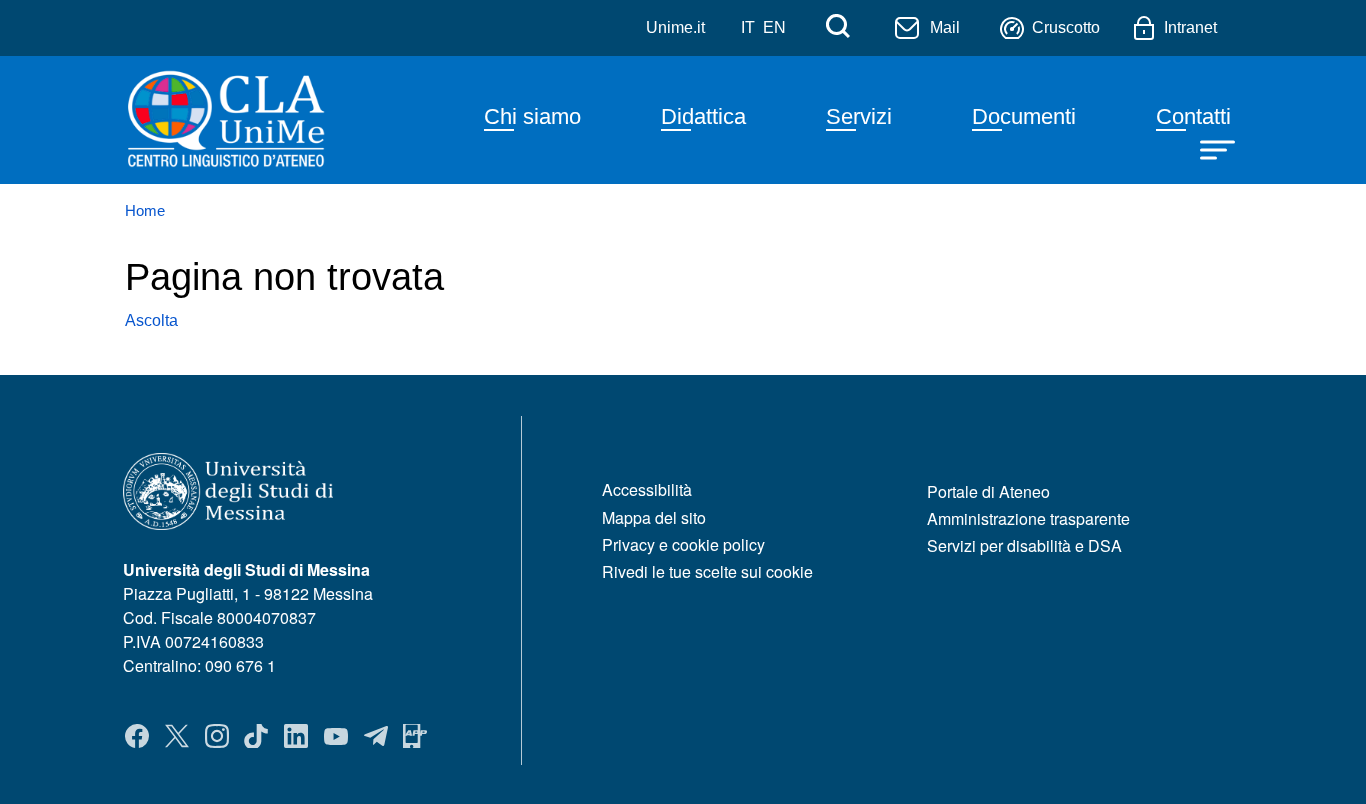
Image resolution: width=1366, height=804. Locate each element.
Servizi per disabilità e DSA (1024, 545)
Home (145, 211)
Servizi (859, 116)
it (748, 27)
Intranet (1190, 27)
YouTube (336, 736)
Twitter (177, 736)
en (774, 27)
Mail (945, 27)
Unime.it (675, 27)
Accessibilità (647, 489)
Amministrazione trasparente (1028, 518)
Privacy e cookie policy (683, 544)
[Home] (264, 120)
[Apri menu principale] (1220, 148)
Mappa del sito (654, 517)
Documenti (1024, 116)
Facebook (137, 736)
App (415, 736)
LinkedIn (296, 736)
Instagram (217, 736)
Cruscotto (1066, 27)
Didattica (703, 116)
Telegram (376, 736)
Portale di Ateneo (988, 491)
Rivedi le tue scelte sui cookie (707, 571)
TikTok (256, 736)
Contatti (1193, 116)
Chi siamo (532, 116)
